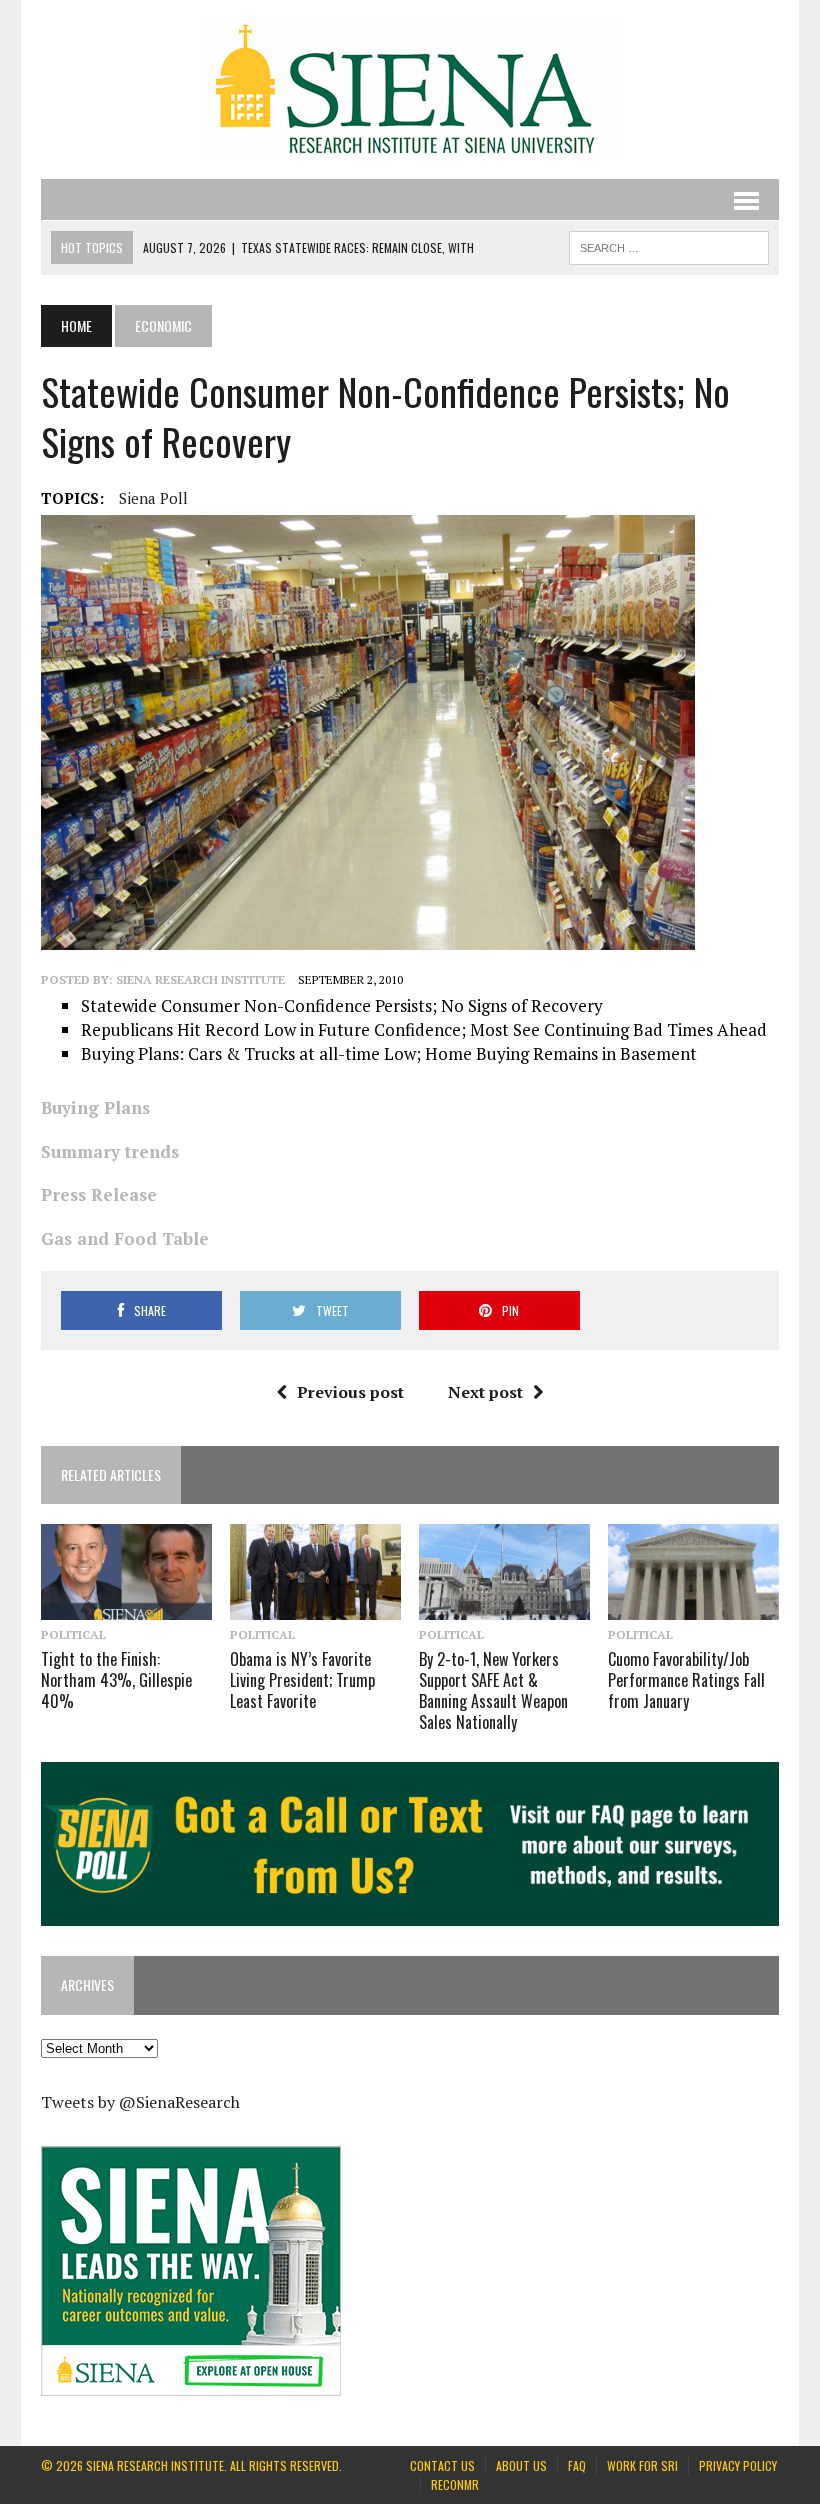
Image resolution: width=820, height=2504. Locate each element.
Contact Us (442, 2465)
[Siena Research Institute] (410, 89)
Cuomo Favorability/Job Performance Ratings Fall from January (686, 1680)
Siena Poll (153, 498)
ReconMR (455, 2484)
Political (73, 1634)
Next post (485, 1392)
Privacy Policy (738, 2465)
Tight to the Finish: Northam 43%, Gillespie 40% (116, 1680)
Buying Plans (95, 1107)
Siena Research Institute (200, 979)
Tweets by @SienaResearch (140, 2102)
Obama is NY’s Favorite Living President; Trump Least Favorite (302, 1680)
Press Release (99, 1194)
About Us (521, 2465)
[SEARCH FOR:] (669, 245)
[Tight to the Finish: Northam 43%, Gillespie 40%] (126, 1607)
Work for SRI (642, 2465)
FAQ (577, 2465)
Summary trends (110, 1151)
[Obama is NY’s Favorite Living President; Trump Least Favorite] (315, 1607)
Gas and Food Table (125, 1238)
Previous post (350, 1392)
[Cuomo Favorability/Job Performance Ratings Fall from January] (693, 1607)
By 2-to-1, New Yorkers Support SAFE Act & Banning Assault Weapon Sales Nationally (493, 1690)
